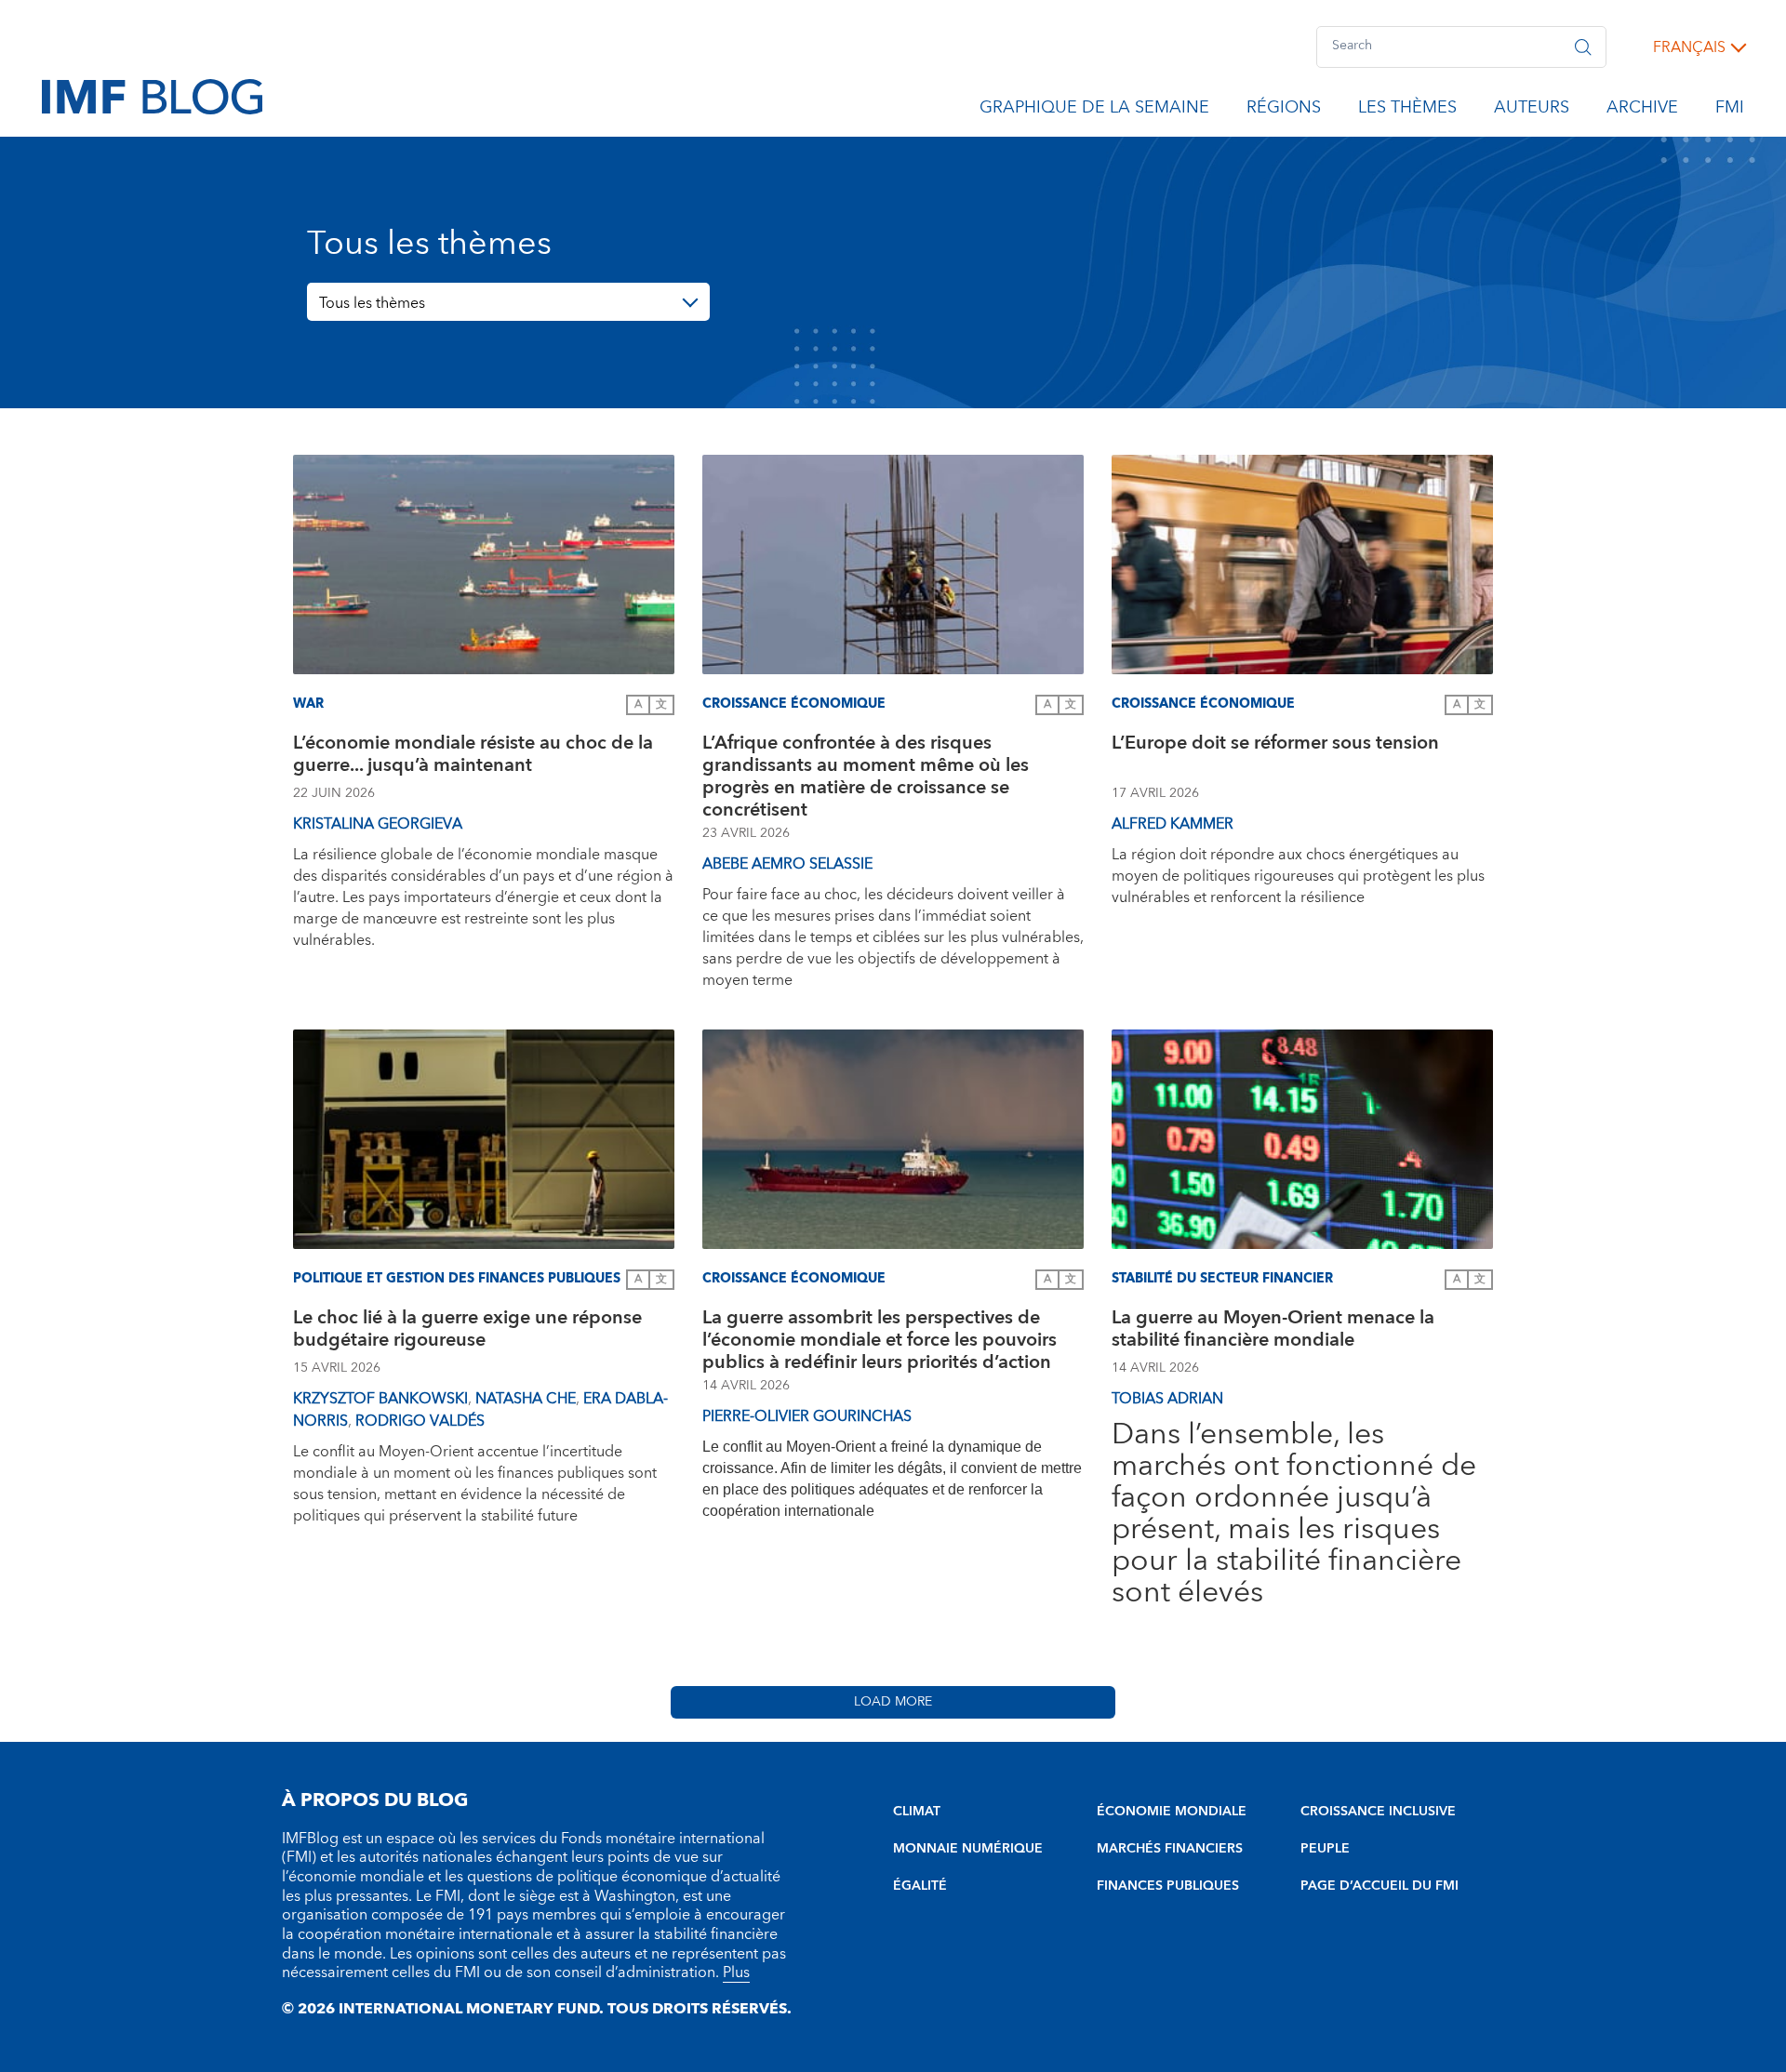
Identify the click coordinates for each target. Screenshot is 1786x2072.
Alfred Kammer (1173, 824)
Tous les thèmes (372, 303)
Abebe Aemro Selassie (787, 864)
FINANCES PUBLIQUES (1168, 1886)
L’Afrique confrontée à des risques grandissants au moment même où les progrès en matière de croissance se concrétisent (866, 777)
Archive (1642, 111)
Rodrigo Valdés (420, 1421)
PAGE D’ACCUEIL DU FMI (1379, 1886)
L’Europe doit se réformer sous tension (1275, 745)
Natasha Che (526, 1399)
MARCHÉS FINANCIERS (1170, 1849)
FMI (1730, 111)
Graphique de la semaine (1094, 111)
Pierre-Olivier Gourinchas (807, 1416)
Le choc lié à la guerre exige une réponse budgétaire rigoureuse (467, 1331)
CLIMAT (917, 1812)
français (1689, 47)
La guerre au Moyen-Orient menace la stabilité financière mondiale (1273, 1331)
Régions (1284, 111)
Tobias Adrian (1167, 1399)
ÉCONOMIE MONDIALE (1172, 1812)
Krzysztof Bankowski (380, 1399)
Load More (893, 1702)
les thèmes (1407, 111)
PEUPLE (1325, 1849)
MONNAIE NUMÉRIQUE (968, 1849)
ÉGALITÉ (920, 1886)
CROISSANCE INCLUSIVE (1378, 1812)
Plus (736, 1972)
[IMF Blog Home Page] (152, 96)
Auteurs (1532, 111)
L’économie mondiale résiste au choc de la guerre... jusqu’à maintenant (473, 757)
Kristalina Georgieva (378, 824)
